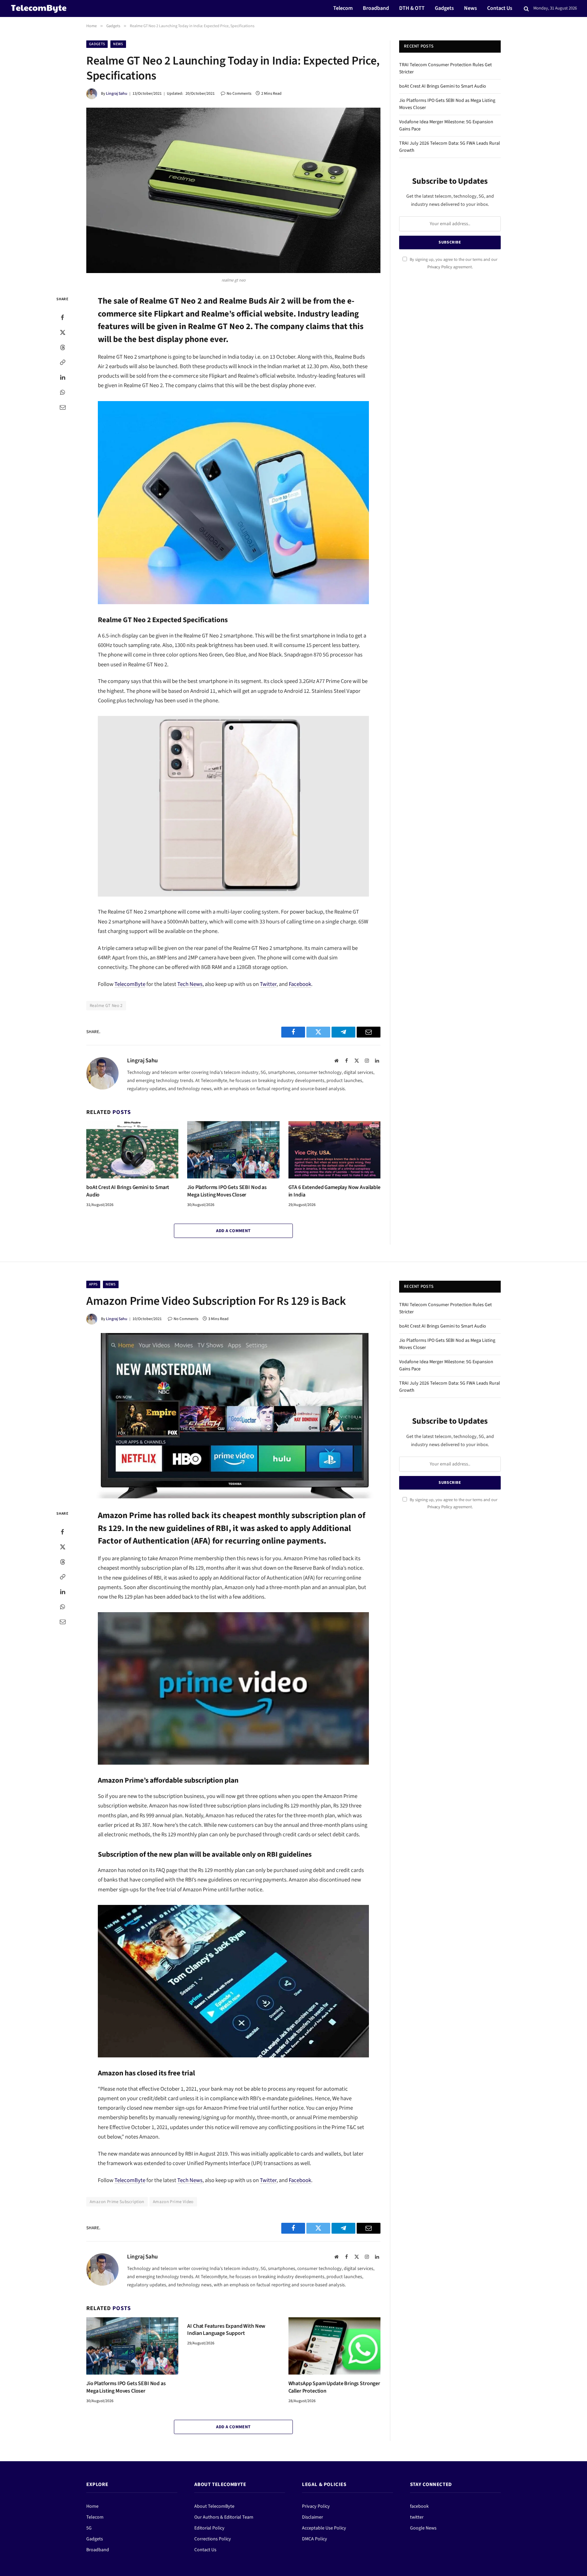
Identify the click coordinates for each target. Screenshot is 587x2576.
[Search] (526, 9)
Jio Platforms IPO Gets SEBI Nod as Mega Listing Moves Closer (227, 1191)
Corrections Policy (213, 2539)
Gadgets (444, 8)
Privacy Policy (440, 267)
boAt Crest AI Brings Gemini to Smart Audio (128, 1191)
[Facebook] (63, 318)
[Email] (63, 407)
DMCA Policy (315, 2539)
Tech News (190, 984)
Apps (93, 1284)
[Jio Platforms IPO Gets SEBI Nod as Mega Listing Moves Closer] (233, 1150)
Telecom (343, 8)
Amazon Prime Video (173, 2202)
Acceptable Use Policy (324, 2528)
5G (89, 2528)
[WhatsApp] (63, 392)
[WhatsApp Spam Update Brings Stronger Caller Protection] (334, 2346)
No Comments (239, 94)
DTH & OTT (412, 8)
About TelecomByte (214, 2506)
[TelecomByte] (39, 8)
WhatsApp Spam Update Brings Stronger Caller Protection (334, 2387)
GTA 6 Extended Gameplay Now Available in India (334, 1191)
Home (92, 2506)
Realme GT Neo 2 (106, 1006)
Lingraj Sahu (117, 94)
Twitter (268, 984)
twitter (417, 2517)
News (470, 8)
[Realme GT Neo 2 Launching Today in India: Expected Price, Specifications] (233, 190)
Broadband (376, 8)
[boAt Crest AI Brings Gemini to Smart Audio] (132, 1150)
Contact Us (500, 8)
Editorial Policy (209, 2528)
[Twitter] (63, 332)
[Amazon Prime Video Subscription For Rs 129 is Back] (233, 1416)
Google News (423, 2528)
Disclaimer (313, 2517)
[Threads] (63, 347)
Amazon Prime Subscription (117, 2202)
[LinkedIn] (63, 377)
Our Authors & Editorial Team (224, 2517)
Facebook (300, 984)
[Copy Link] (63, 362)
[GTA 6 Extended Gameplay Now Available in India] (334, 1150)
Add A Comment (233, 1231)
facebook (419, 2506)
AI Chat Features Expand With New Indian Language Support (226, 2330)
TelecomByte (130, 984)
